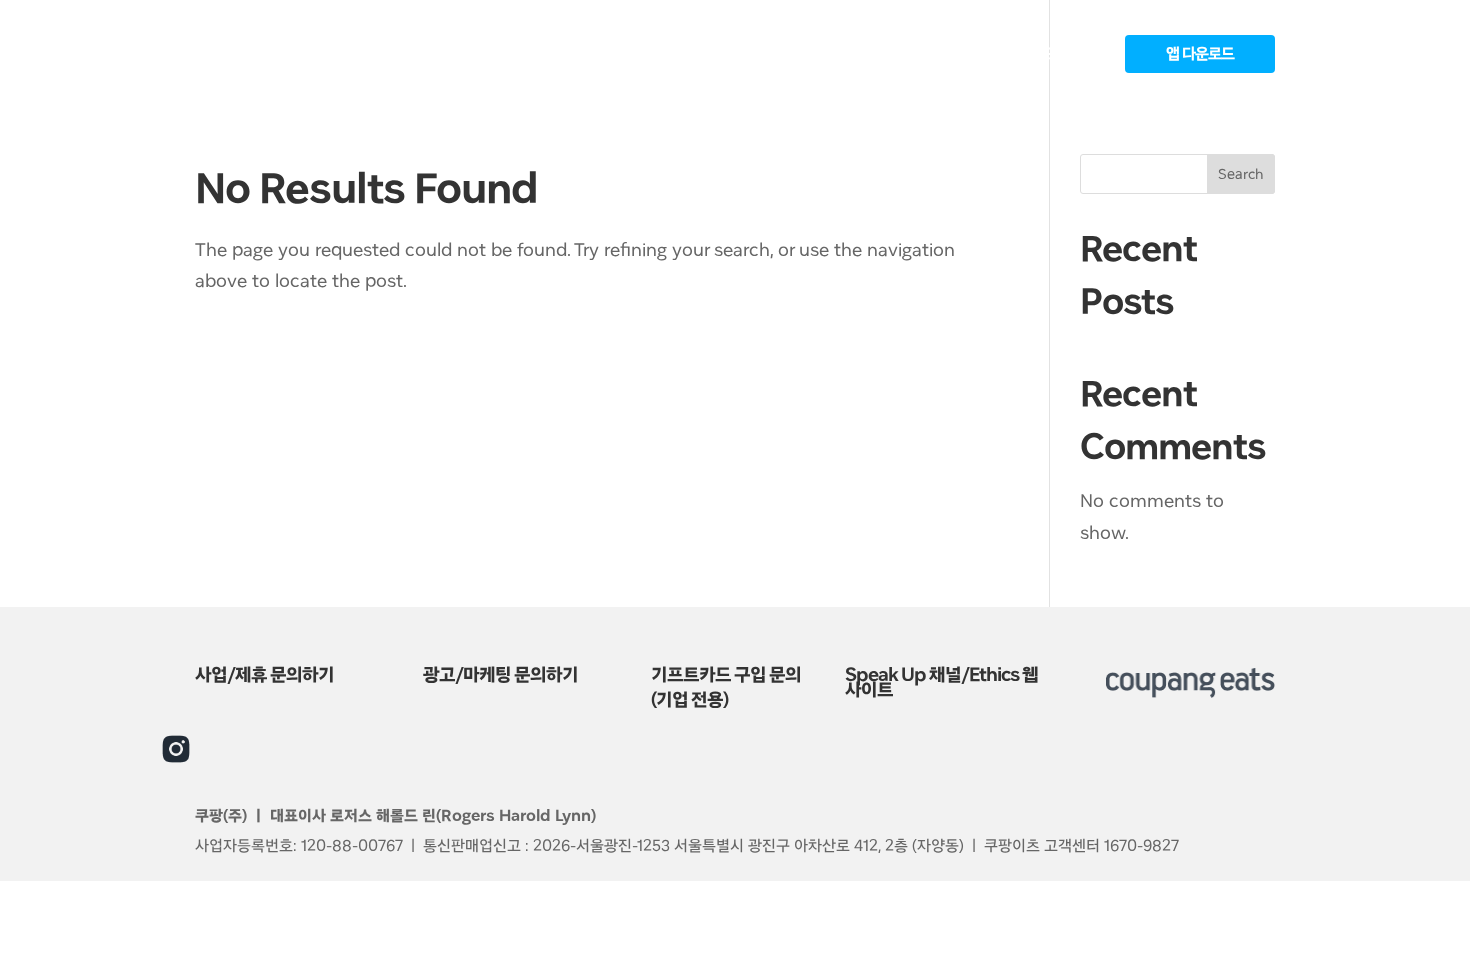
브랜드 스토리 (1057, 55)
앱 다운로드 (1200, 54)
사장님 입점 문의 (941, 55)
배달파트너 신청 (819, 55)
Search (1241, 174)
